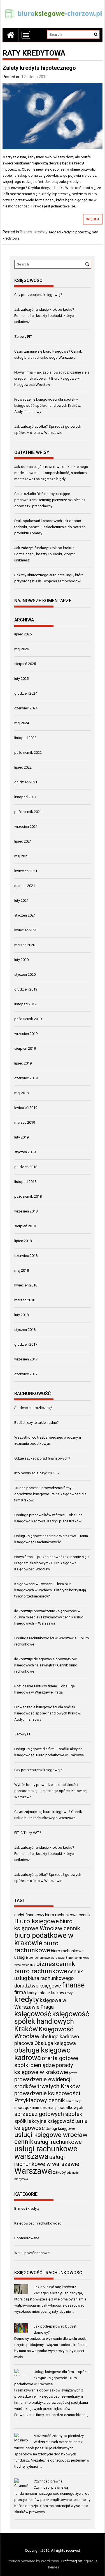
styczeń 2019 (25, 1152)
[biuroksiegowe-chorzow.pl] (11, 35)
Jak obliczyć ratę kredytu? (55, 2287)
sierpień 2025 (25, 664)
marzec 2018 (25, 1300)
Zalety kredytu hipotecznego (39, 68)
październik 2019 (28, 1019)
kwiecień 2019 (26, 1108)
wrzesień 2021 (26, 827)
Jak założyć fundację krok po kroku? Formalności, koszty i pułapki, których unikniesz (45, 316)
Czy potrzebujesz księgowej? (38, 295)
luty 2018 (21, 1315)
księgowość (33, 2014)
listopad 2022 (25, 738)
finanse (73, 1985)
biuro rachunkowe (36, 1947)
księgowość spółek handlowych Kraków (52, 2021)
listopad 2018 (25, 1182)
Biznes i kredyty (34, 232)
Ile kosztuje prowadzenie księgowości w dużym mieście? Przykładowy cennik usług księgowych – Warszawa (49, 1617)
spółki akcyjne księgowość (44, 2121)
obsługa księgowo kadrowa (42, 2054)
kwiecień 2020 (26, 930)
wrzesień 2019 (26, 1034)
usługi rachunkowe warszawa (46, 2153)
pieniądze (43, 2065)
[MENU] (26, 35)
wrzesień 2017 (26, 1359)
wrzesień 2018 (26, 1211)
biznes (46, 1964)
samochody (73, 2101)
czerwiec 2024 (26, 708)
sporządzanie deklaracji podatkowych (49, 2108)
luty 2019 (21, 1137)
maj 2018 (22, 1270)
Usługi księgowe (60, 2128)
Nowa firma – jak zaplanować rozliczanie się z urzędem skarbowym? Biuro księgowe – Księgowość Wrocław (52, 378)
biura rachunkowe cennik (68, 1915)
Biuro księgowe (37, 1921)
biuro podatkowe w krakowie (44, 1939)
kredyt (69, 1993)
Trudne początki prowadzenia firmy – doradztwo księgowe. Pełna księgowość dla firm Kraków (50, 1494)
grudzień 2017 (26, 1344)
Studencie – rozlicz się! (33, 1408)
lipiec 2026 (23, 634)
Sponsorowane (27, 2238)
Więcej (93, 219)
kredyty (27, 1999)
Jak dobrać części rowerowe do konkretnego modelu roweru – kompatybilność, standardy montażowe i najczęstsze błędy (51, 473)
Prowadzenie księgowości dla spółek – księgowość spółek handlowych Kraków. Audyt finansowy (48, 406)
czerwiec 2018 (26, 1256)
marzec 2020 (25, 945)
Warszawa (33, 2171)
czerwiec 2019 (26, 1078)
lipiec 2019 (23, 1063)
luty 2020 (21, 960)
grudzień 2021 (26, 782)
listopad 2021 (25, 797)
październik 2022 (28, 753)
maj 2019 (22, 1093)
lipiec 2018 (23, 1241)
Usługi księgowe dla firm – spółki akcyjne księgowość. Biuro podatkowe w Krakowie (52, 2378)
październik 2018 (28, 1196)
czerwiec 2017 (26, 1374)
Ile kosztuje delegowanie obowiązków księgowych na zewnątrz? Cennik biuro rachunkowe (46, 1665)
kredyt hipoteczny (76, 232)
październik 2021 (28, 812)
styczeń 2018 (25, 1330)
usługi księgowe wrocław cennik (51, 2138)
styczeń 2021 (25, 915)
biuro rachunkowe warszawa (45, 1958)
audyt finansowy (29, 1915)
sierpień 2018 (25, 1226)
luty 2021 (21, 900)
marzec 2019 (25, 1122)
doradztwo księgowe (38, 1986)
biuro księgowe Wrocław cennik (47, 1925)
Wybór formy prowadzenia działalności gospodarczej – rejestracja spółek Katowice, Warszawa (51, 1791)
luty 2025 (21, 679)
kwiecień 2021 (26, 871)
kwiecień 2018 (26, 1285)
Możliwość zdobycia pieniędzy (59, 2436)
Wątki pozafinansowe (32, 2253)
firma (20, 1992)
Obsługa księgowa (55, 2043)
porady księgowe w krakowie (44, 2069)
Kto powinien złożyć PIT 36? (37, 1473)
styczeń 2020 (25, 974)
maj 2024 (22, 723)
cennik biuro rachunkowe (45, 1968)
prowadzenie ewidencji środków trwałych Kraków (47, 2083)
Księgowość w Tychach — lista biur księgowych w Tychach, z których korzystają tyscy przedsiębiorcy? (50, 1590)
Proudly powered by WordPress (33, 2561)
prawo (73, 2073)
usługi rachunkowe (58, 2142)
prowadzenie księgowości (47, 2093)
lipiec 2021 (23, 841)
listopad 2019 (25, 1004)
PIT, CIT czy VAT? (28, 1833)
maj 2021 (22, 856)
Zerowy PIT (23, 337)
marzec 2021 (25, 886)
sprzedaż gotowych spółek (48, 2114)
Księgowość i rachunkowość (38, 2223)
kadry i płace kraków (46, 1993)
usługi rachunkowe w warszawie (47, 2160)
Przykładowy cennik (40, 2100)
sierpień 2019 (25, 1048)
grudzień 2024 (26, 693)
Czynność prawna (48, 2481)
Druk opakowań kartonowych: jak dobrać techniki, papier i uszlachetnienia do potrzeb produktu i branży (50, 527)
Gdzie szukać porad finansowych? (42, 1458)
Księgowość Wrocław (44, 2033)
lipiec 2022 (23, 767)
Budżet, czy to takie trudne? (37, 1423)
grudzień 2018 (26, 1167)
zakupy (59, 2172)
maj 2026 (22, 649)
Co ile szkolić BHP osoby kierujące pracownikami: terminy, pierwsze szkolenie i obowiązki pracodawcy (50, 500)
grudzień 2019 (26, 989)
